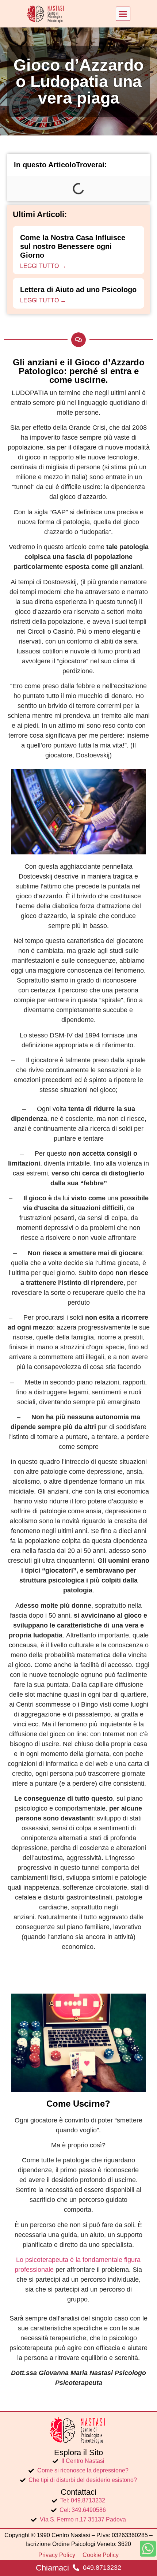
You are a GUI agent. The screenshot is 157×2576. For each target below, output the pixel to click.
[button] (123, 14)
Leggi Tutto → (43, 266)
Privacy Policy (57, 2555)
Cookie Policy (101, 2555)
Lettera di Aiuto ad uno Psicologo (78, 290)
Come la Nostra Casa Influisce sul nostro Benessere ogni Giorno (73, 246)
